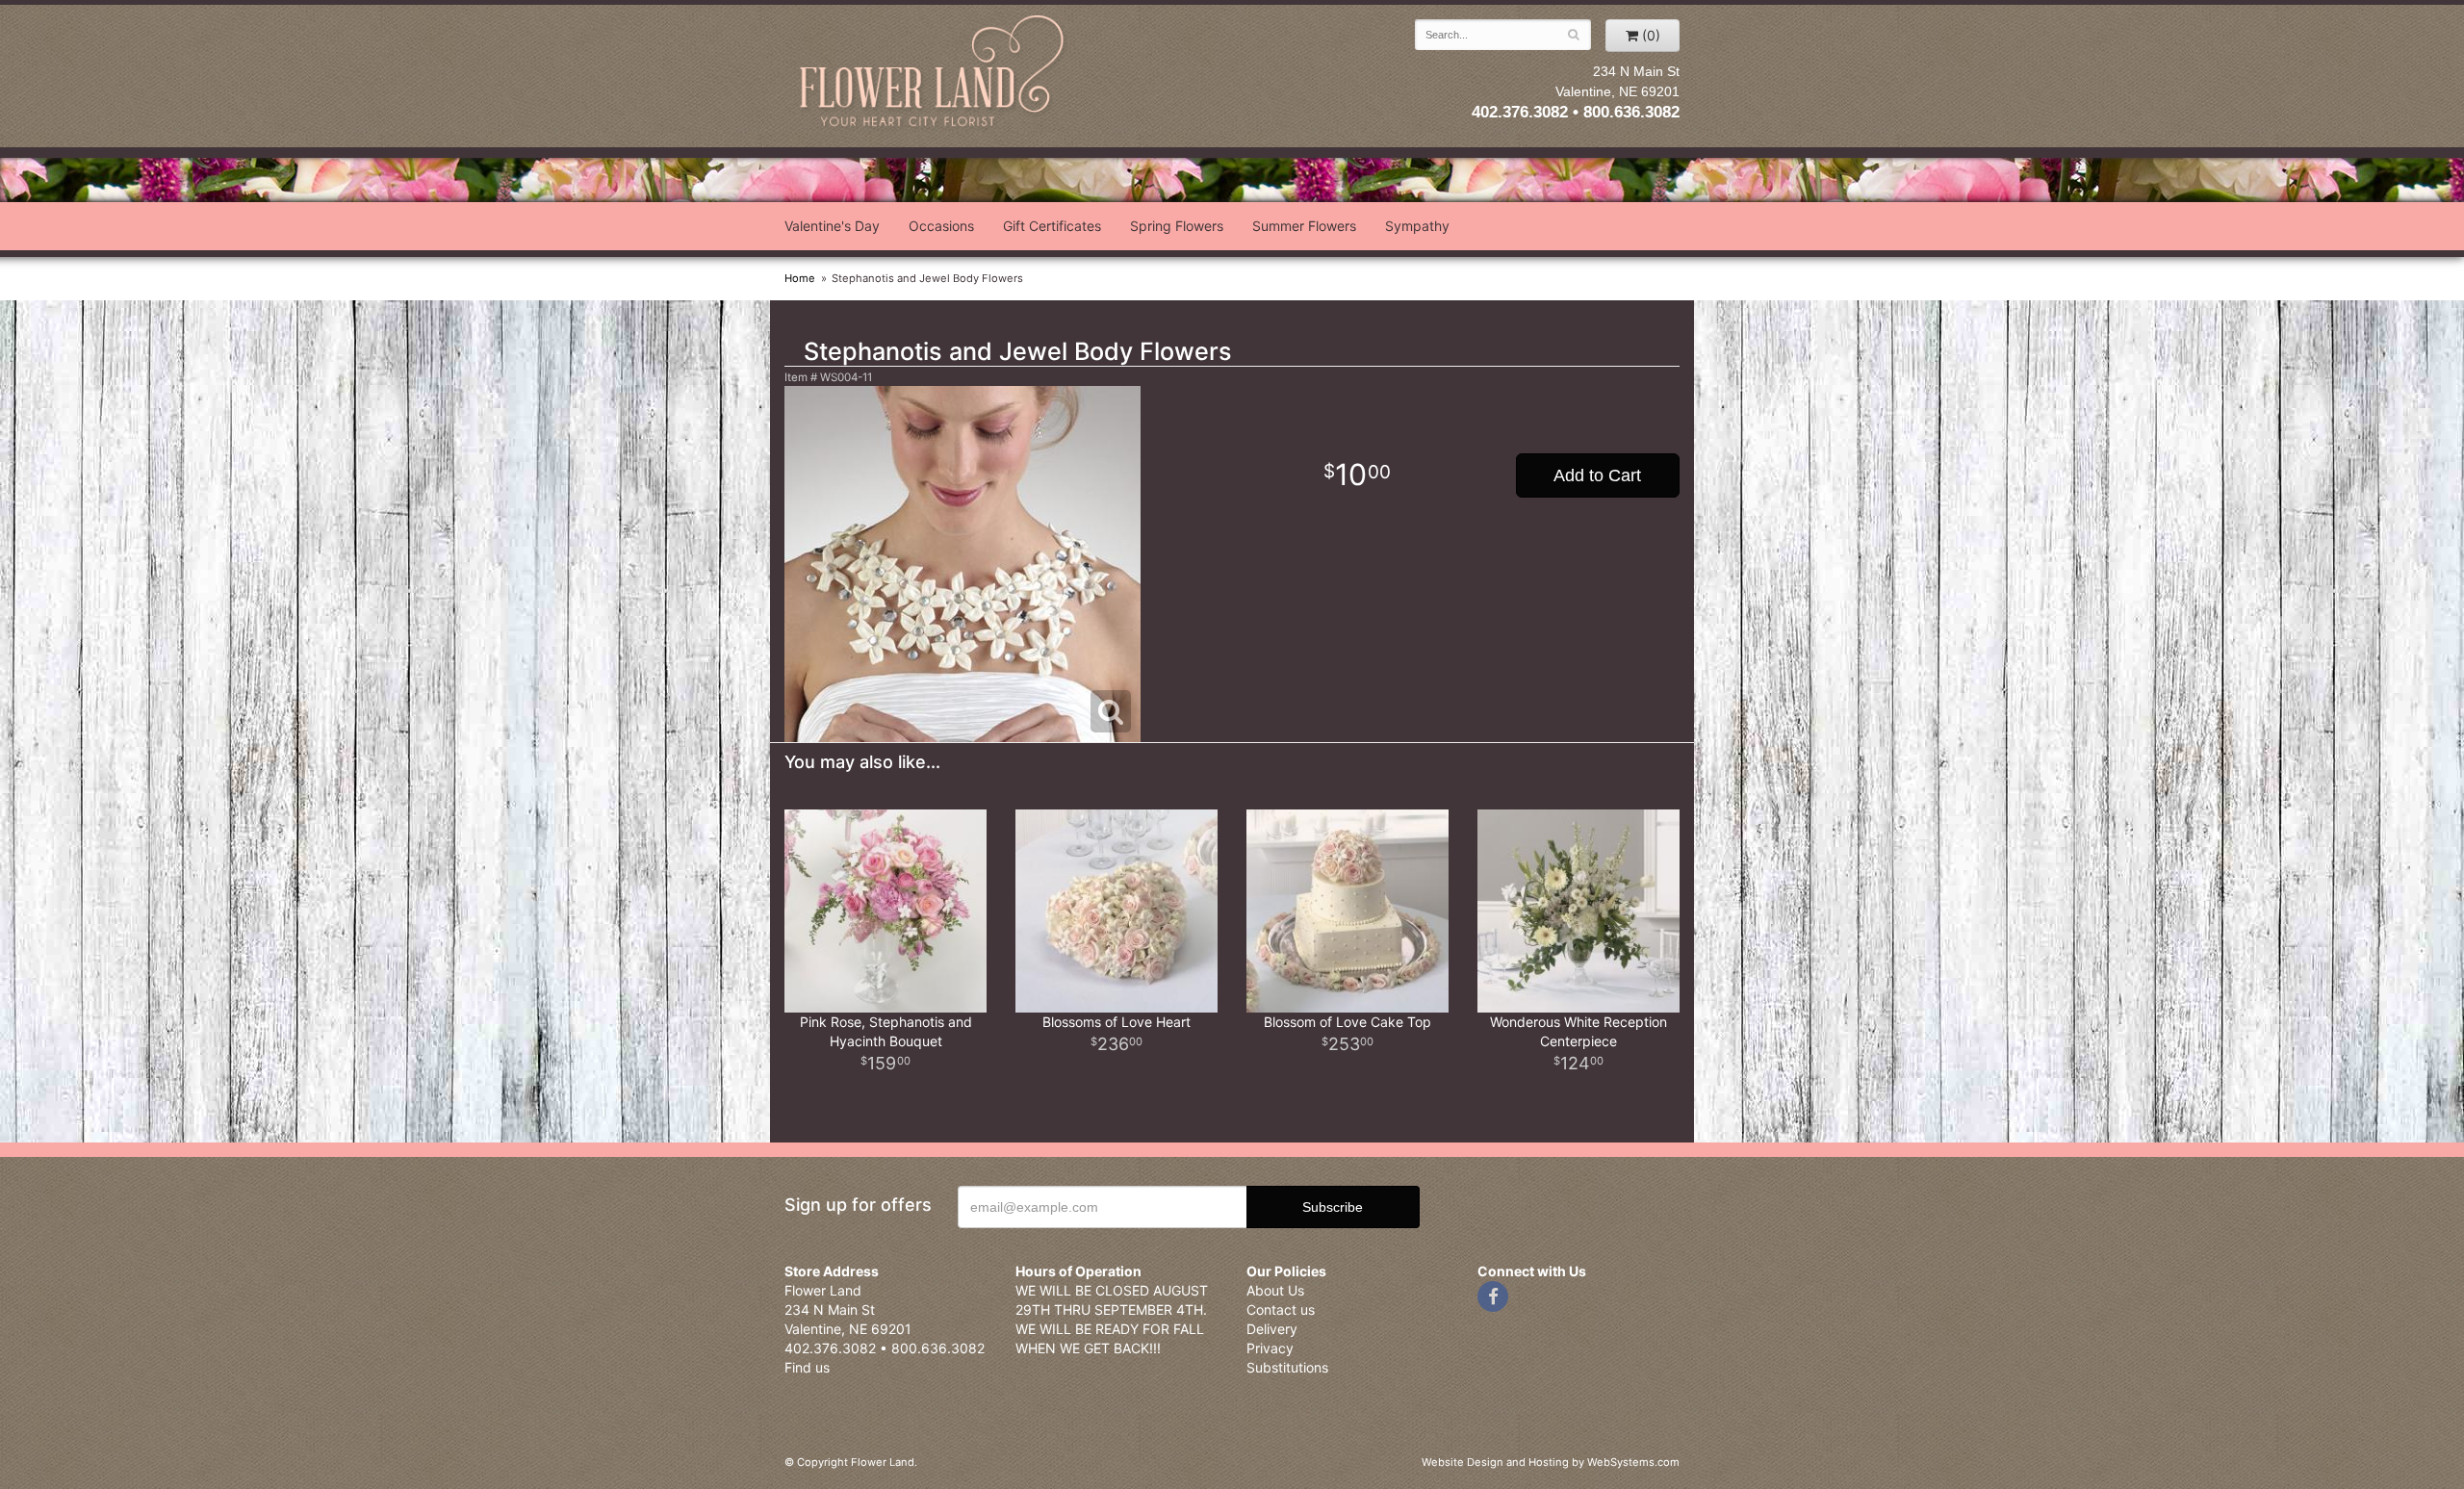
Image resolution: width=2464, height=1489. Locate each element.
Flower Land (934, 74)
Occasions (941, 226)
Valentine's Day (832, 226)
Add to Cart (1597, 475)
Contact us (1281, 1309)
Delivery (1272, 1329)
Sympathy (1417, 226)
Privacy (1270, 1348)
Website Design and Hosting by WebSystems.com (1551, 1462)
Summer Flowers (1304, 226)
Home (800, 278)
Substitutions (1287, 1367)
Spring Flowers (1177, 226)
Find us (807, 1367)
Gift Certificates (1052, 226)
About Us (1275, 1290)
